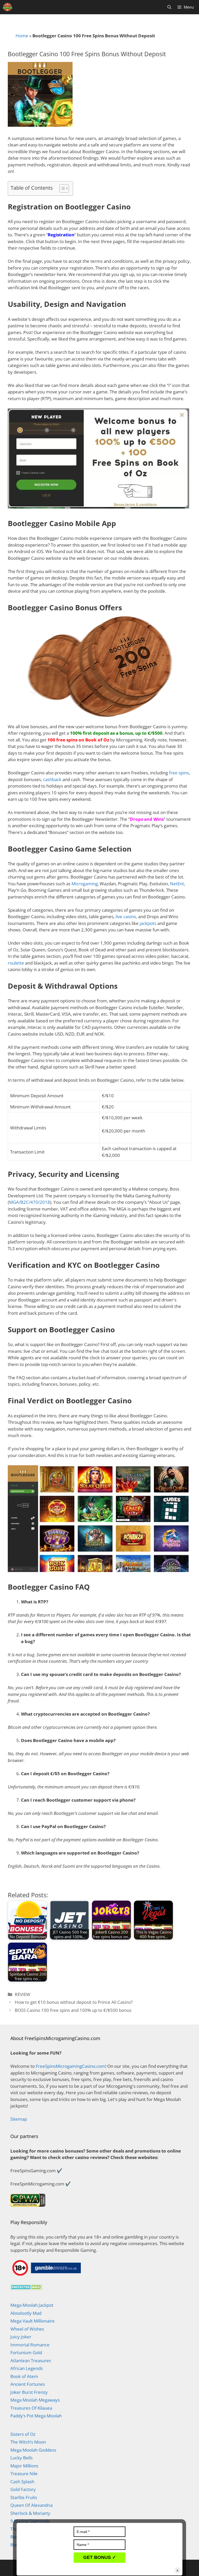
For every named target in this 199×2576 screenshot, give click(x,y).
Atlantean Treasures (31, 2361)
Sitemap (19, 2119)
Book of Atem (24, 2376)
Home (22, 36)
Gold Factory (23, 2489)
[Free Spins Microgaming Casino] (8, 7)
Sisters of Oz (23, 2434)
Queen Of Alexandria (31, 2505)
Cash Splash (22, 2482)
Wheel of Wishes (27, 2329)
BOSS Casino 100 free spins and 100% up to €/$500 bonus (73, 2010)
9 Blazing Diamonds (30, 2521)
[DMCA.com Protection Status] (26, 2288)
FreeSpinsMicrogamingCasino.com (70, 2066)
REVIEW (23, 1994)
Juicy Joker (21, 2337)
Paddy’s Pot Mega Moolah (36, 2416)
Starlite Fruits (24, 2497)
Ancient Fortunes (28, 2384)
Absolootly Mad (26, 2313)
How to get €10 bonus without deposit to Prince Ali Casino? (74, 2002)
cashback (52, 779)
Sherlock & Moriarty (30, 2513)
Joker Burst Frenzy (29, 2392)
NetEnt (177, 884)
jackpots (148, 923)
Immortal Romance (30, 2345)
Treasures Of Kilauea (31, 2408)
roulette (16, 963)
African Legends (27, 2368)
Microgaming (85, 884)
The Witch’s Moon (28, 2442)
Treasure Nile (24, 2474)
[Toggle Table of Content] (62, 188)
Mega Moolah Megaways (35, 2400)
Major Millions (24, 2466)
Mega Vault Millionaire (33, 2321)
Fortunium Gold (26, 2352)
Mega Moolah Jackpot (32, 2305)
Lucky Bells (22, 2458)
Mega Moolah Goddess (33, 2450)
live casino (126, 917)
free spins (179, 773)
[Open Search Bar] (169, 7)
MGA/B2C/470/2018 (30, 1202)
